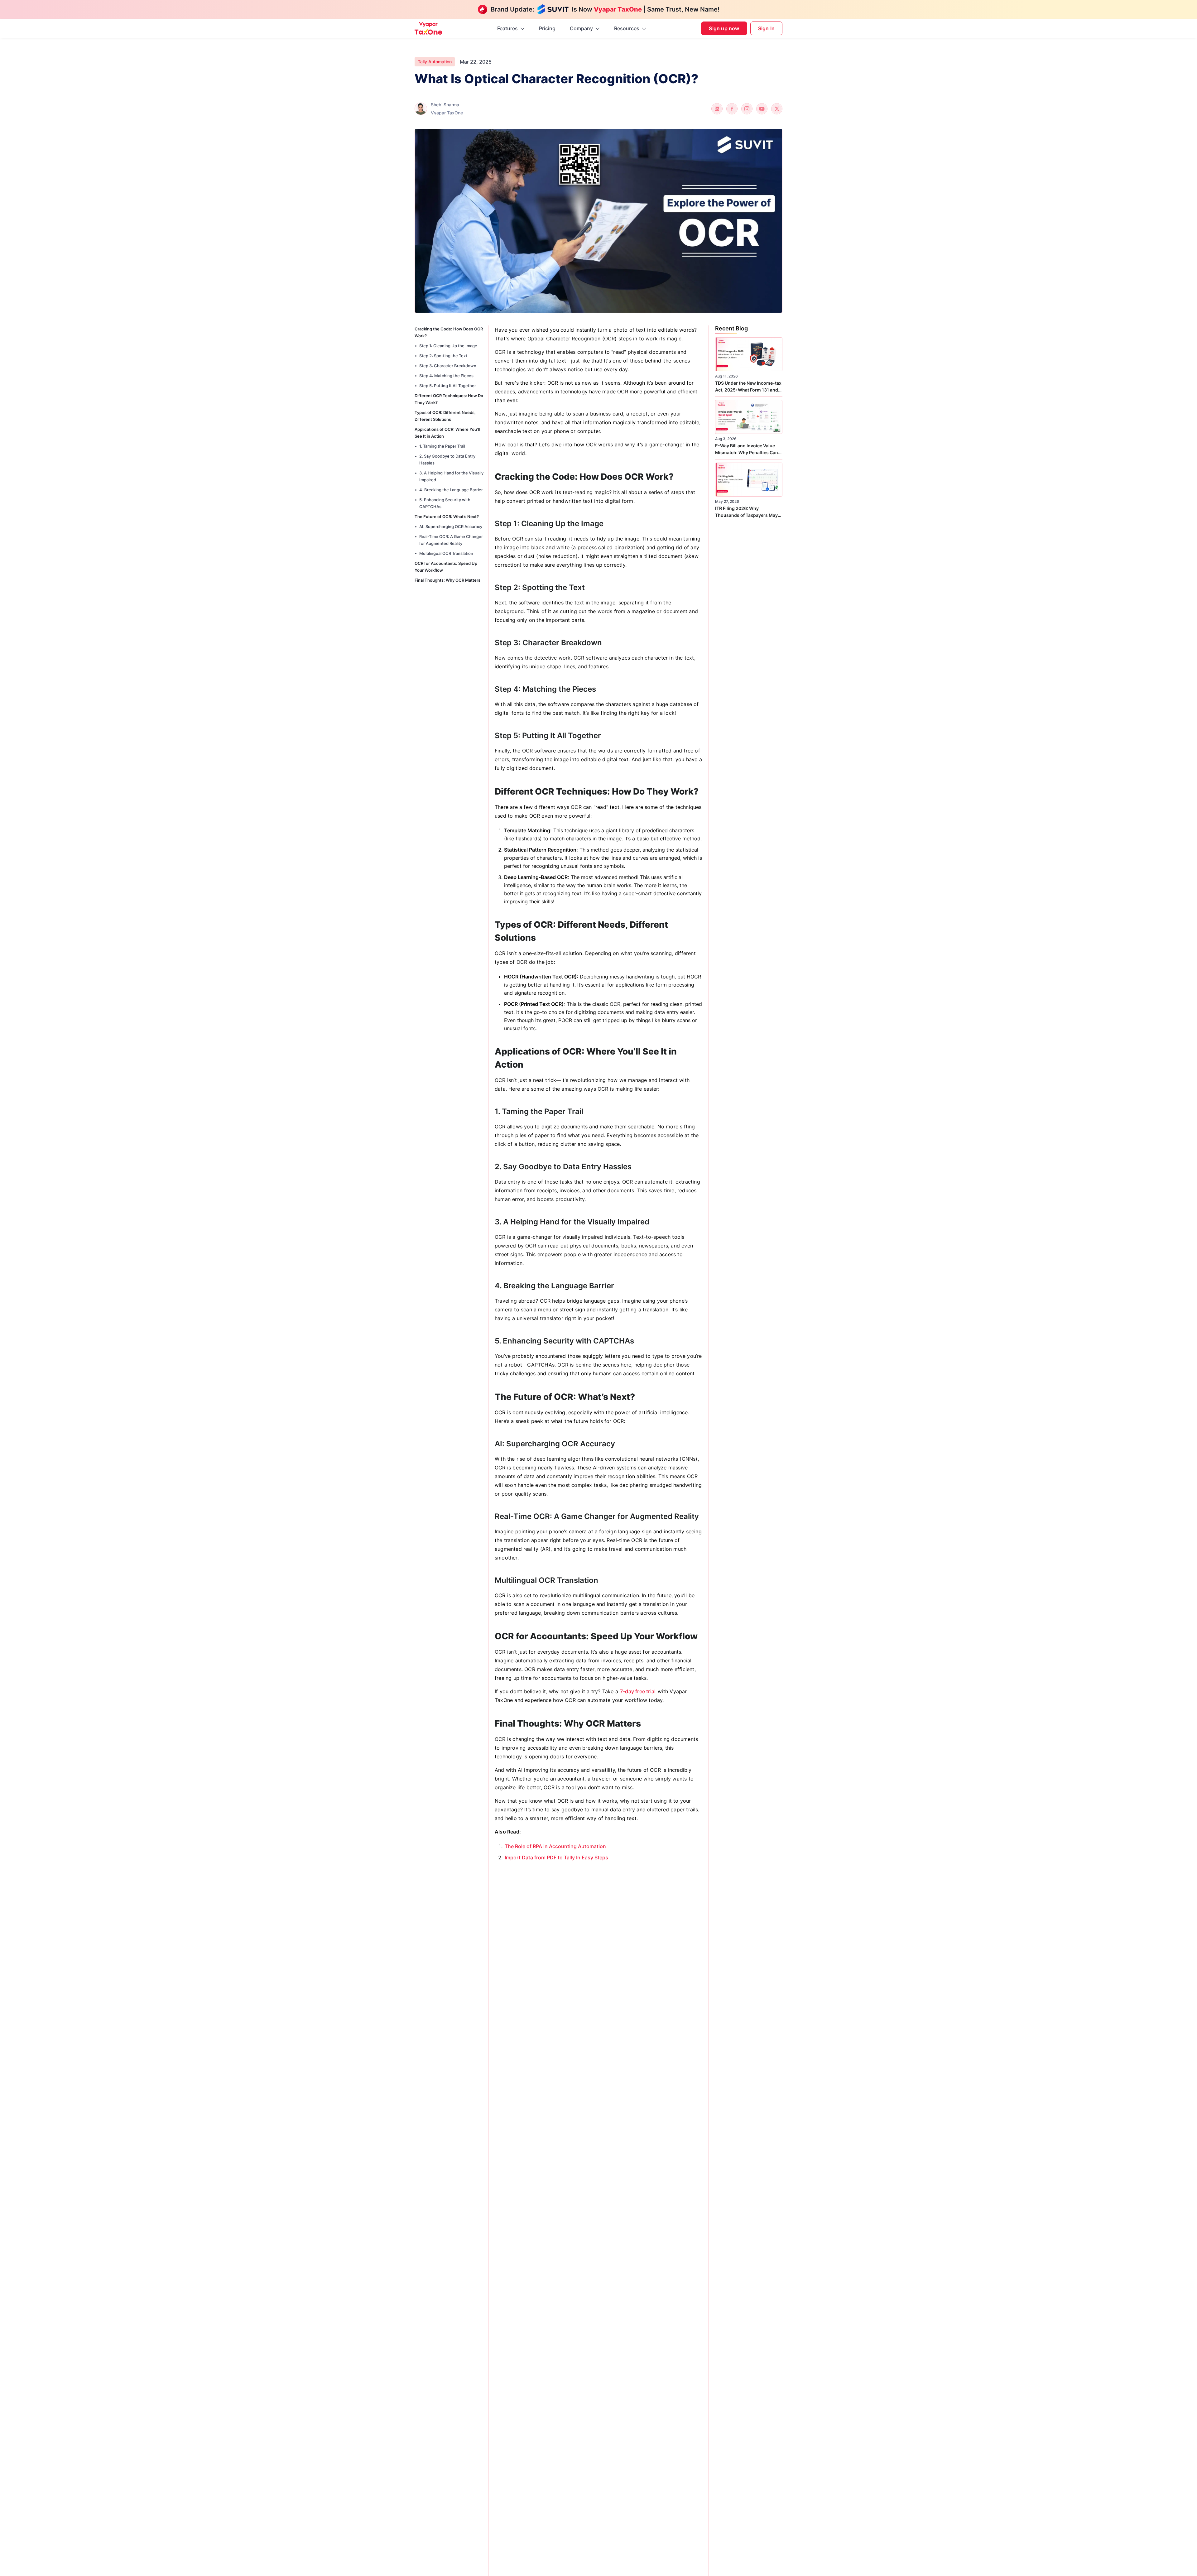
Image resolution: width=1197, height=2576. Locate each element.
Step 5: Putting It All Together (448, 386)
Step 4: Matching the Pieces (446, 376)
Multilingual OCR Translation (446, 553)
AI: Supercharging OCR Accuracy (451, 526)
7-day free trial (637, 1691)
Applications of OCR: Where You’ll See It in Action (447, 433)
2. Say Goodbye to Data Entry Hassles (447, 459)
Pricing (547, 28)
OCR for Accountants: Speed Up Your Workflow (446, 567)
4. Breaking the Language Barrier (451, 490)
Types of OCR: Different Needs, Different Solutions (445, 416)
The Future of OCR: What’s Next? (447, 517)
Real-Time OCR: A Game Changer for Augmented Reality (451, 540)
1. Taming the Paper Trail (442, 446)
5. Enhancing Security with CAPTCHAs (445, 503)
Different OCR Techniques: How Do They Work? (449, 399)
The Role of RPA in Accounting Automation (555, 1846)
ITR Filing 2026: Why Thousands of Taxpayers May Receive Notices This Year (746, 512)
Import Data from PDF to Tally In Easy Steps (556, 1858)
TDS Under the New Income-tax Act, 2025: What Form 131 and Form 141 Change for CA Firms (748, 387)
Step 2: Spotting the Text (443, 356)
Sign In (766, 28)
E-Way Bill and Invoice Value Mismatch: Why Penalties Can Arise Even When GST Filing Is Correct (747, 449)
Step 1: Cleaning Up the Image (448, 346)
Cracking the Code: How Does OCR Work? (449, 332)
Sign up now (724, 28)
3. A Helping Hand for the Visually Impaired (451, 476)
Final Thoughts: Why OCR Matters (447, 580)
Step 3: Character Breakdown (448, 366)
